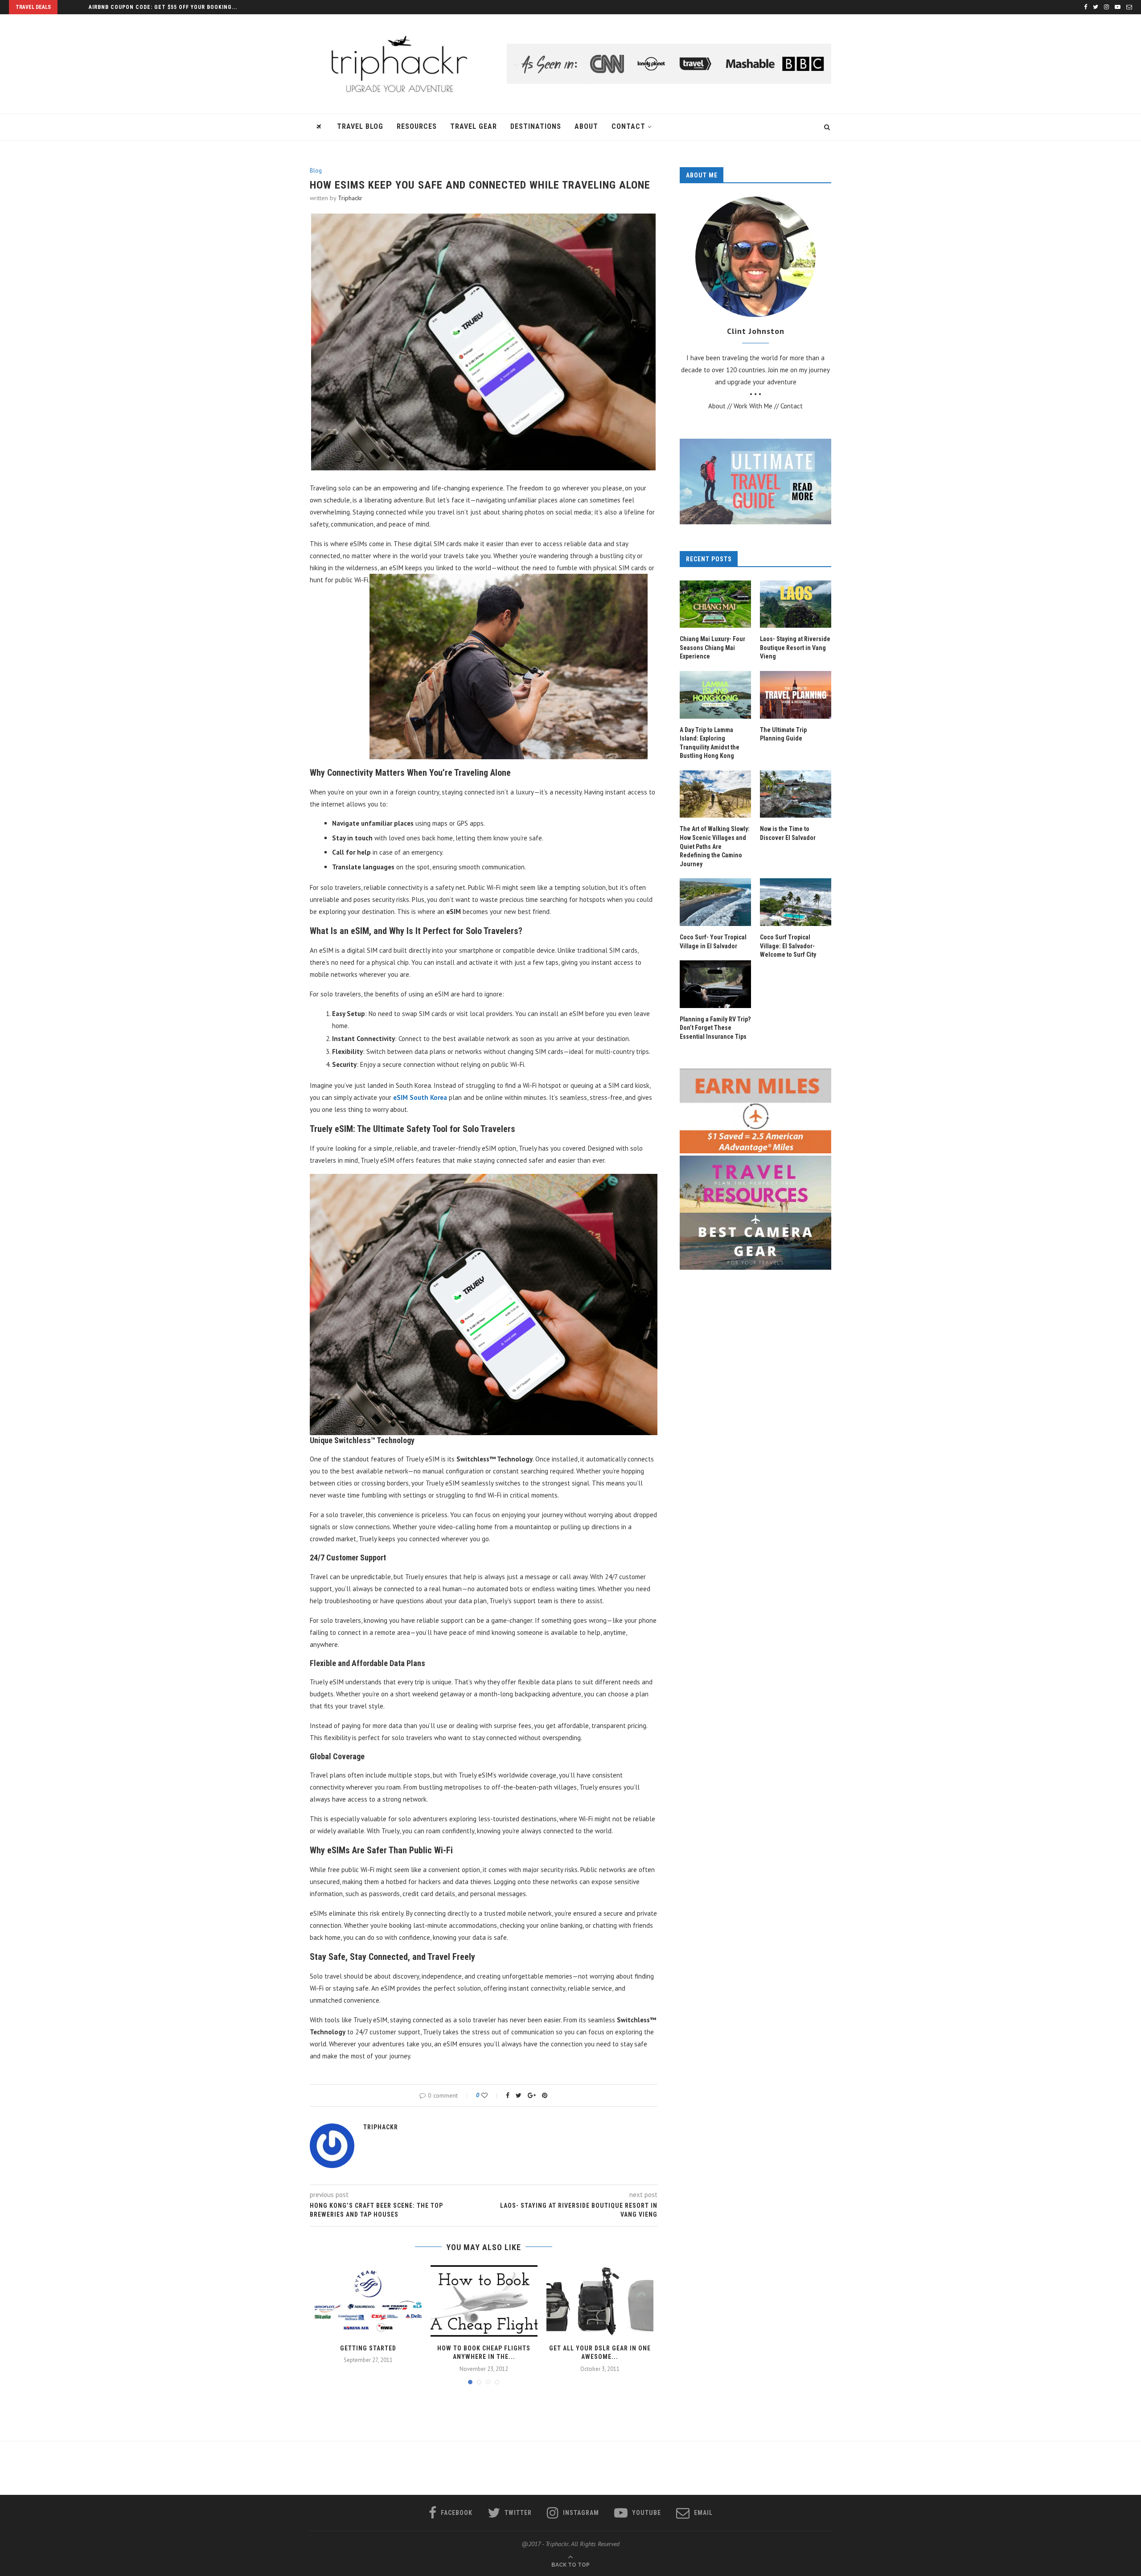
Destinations (536, 126)
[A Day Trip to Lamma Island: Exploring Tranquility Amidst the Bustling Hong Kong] (715, 695)
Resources (417, 126)
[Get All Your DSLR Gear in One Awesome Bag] (600, 2301)
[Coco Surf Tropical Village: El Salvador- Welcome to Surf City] (796, 902)
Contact (628, 126)
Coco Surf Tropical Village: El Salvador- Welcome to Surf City (788, 946)
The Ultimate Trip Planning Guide (783, 734)
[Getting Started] (368, 2301)
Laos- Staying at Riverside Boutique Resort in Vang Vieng (795, 648)
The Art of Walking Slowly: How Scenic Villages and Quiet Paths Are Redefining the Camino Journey (715, 846)
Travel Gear (474, 126)
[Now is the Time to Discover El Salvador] (796, 794)
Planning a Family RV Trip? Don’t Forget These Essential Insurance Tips (715, 1028)
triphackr (350, 198)
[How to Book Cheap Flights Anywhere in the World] (484, 2301)
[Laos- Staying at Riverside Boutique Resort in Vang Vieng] (796, 604)
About (586, 126)
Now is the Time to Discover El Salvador (788, 833)
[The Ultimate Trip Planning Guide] (796, 695)
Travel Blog (360, 126)
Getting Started (368, 2348)
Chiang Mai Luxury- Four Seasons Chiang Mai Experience (712, 648)
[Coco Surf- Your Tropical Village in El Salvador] (715, 902)
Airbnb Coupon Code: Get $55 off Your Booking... (163, 7)
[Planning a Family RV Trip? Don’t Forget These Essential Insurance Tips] (715, 984)
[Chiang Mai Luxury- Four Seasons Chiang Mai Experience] (715, 604)
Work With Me (753, 406)
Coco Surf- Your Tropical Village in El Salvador (713, 942)
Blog (316, 171)
